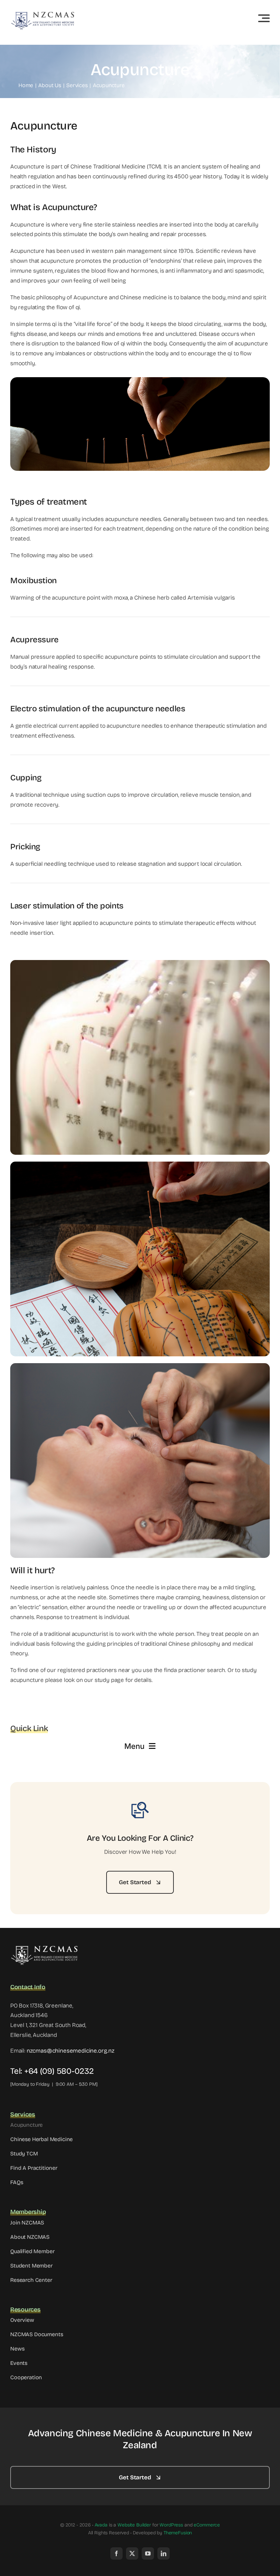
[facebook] (116, 2553)
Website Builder (134, 2525)
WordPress (171, 2525)
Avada (101, 2525)
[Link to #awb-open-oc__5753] (264, 18)
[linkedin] (164, 2553)
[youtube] (148, 2553)
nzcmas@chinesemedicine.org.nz (71, 2051)
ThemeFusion (178, 2533)
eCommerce (207, 2525)
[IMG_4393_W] (44, 1948)
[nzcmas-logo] (43, 14)
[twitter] (132, 2553)
